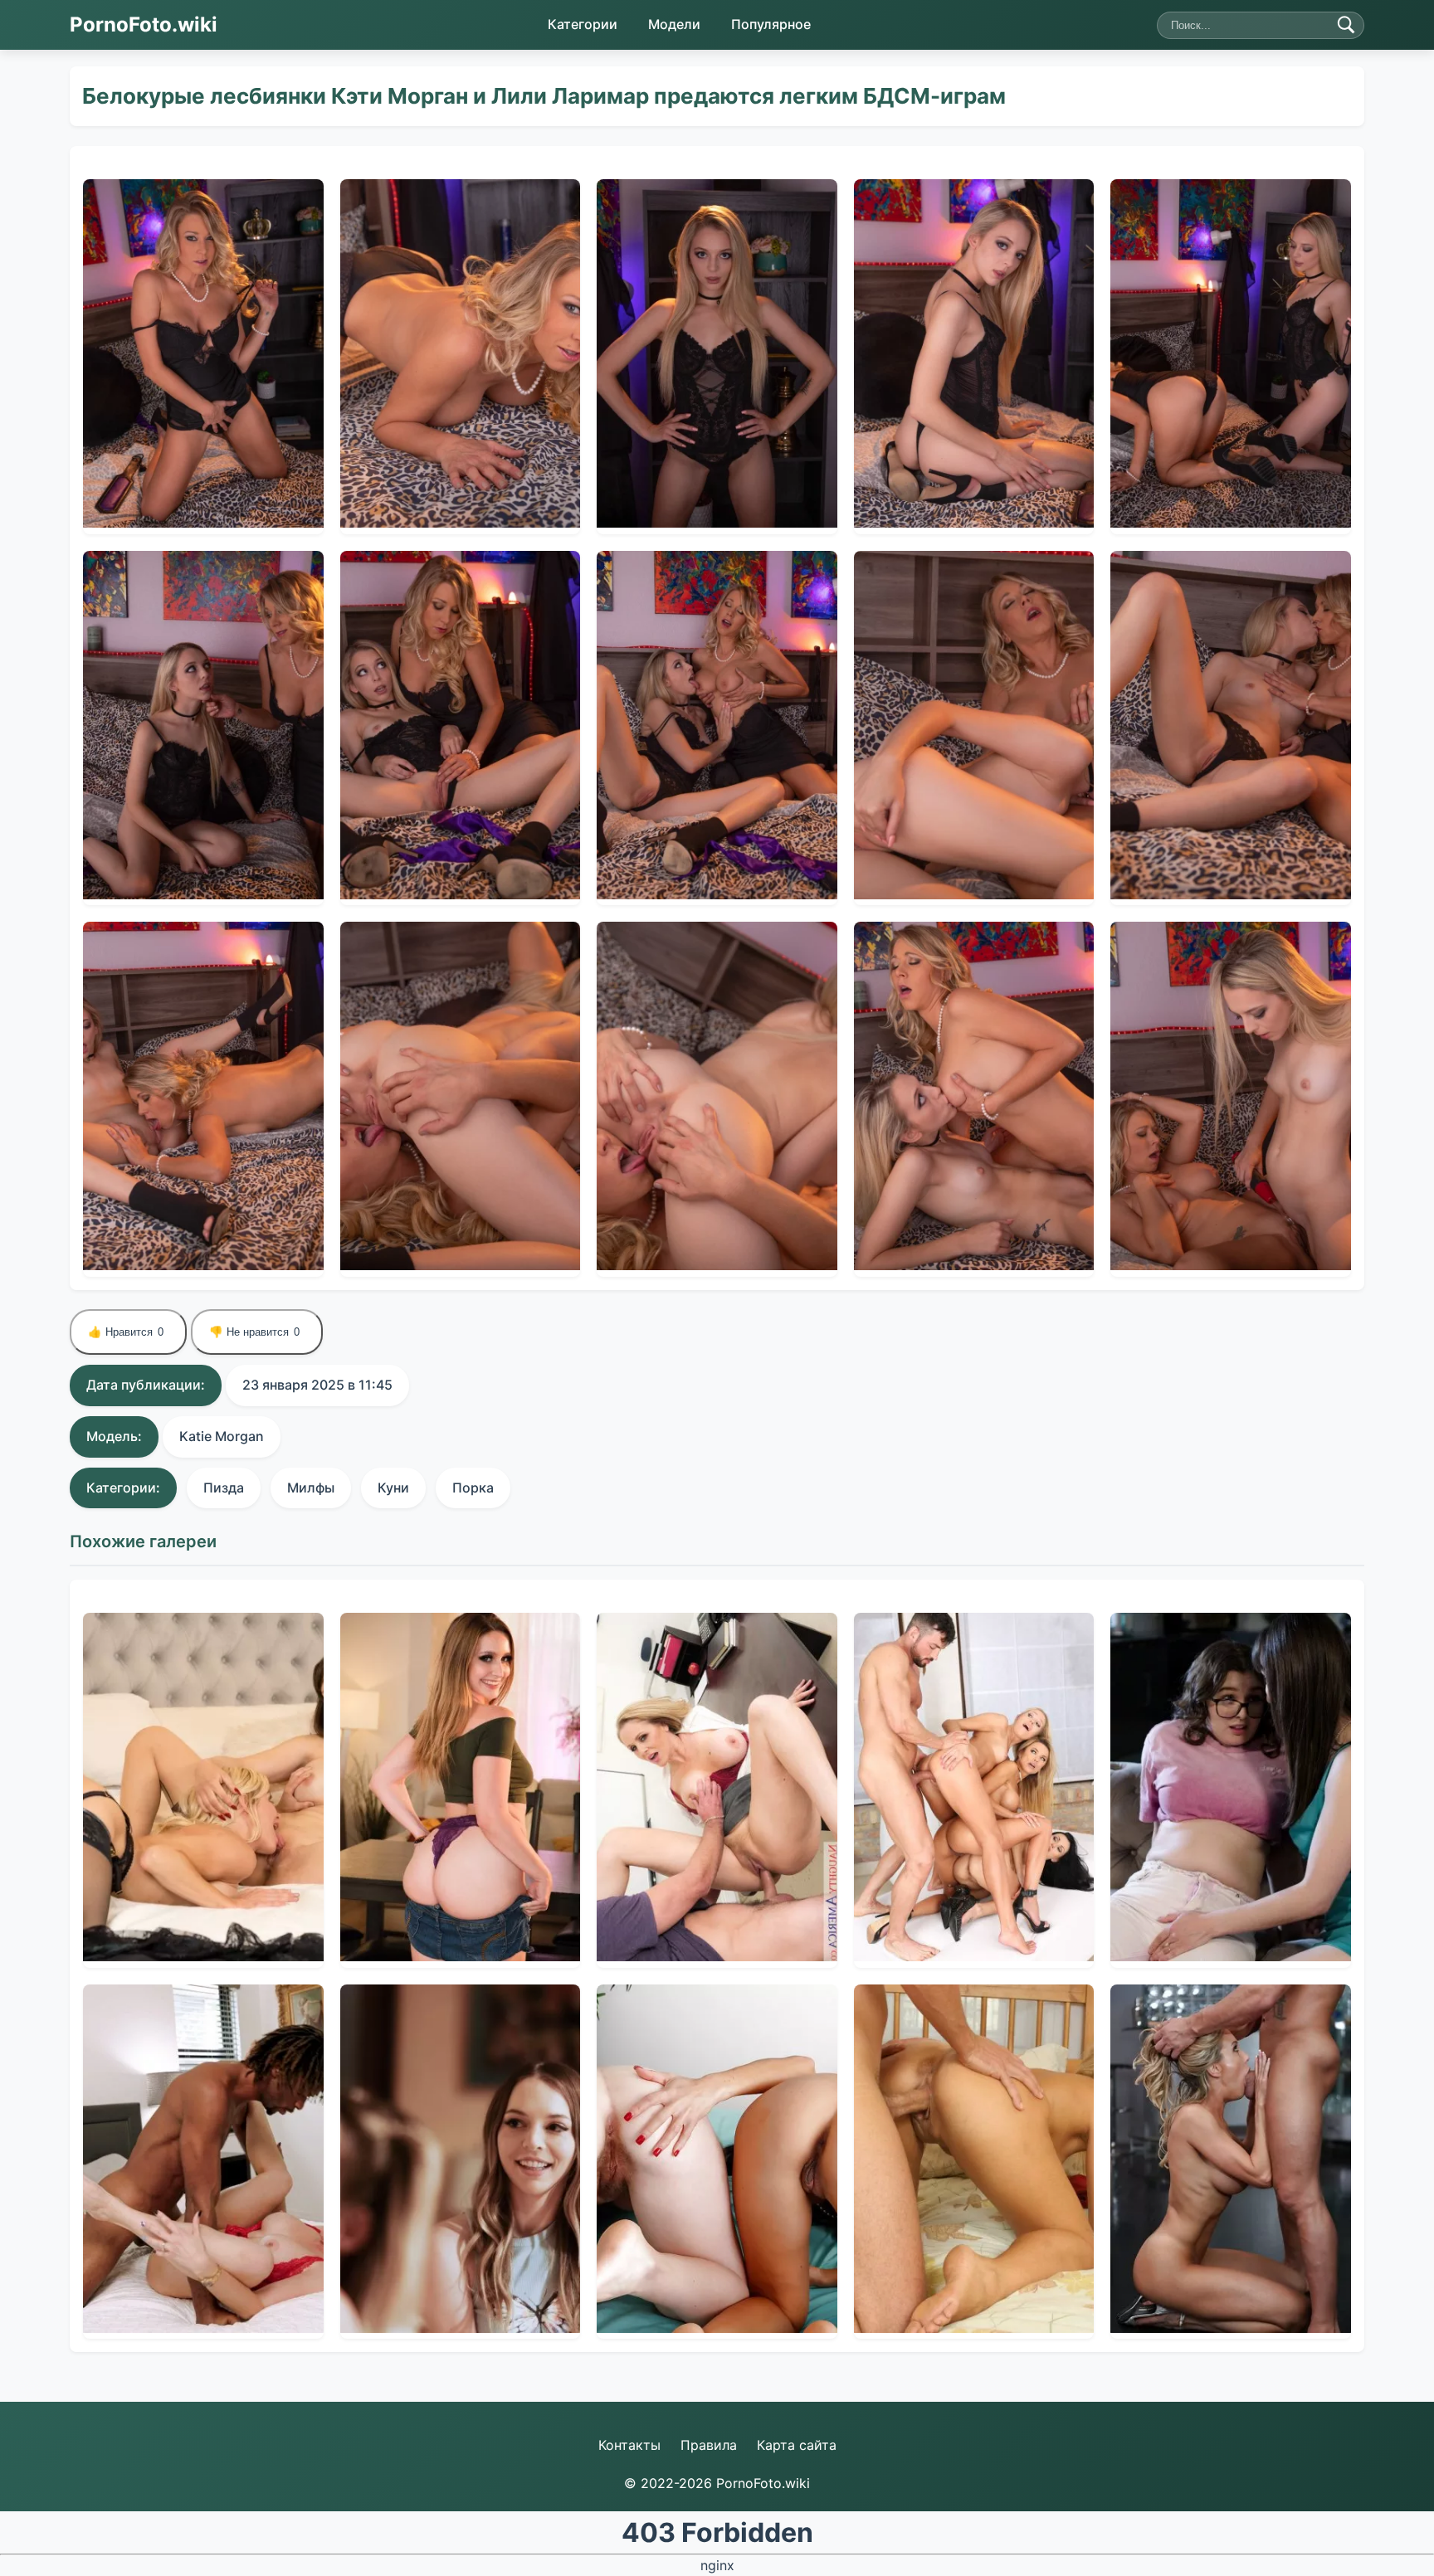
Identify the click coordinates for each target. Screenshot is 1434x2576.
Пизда (224, 1488)
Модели (674, 24)
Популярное (771, 24)
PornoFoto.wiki (144, 24)
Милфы (311, 1488)
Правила (709, 2445)
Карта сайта (797, 2445)
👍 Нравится (126, 1332)
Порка (473, 1488)
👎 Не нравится (254, 1332)
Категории (583, 24)
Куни (393, 1488)
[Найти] (1346, 25)
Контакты (629, 2445)
